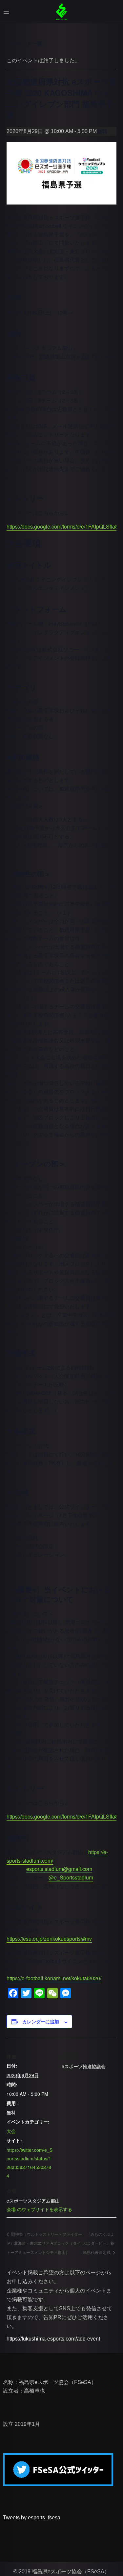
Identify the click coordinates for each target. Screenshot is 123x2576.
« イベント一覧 (24, 44)
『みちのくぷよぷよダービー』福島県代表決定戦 (99, 2243)
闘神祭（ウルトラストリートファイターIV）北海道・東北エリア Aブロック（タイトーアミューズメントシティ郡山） (44, 2243)
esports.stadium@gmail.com (59, 1869)
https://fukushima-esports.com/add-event (53, 2339)
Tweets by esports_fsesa (32, 2518)
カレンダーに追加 (41, 2021)
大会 (11, 2131)
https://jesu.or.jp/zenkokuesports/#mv (49, 1939)
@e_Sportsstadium (71, 1877)
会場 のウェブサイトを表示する (39, 2209)
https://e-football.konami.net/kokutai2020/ (54, 1978)
